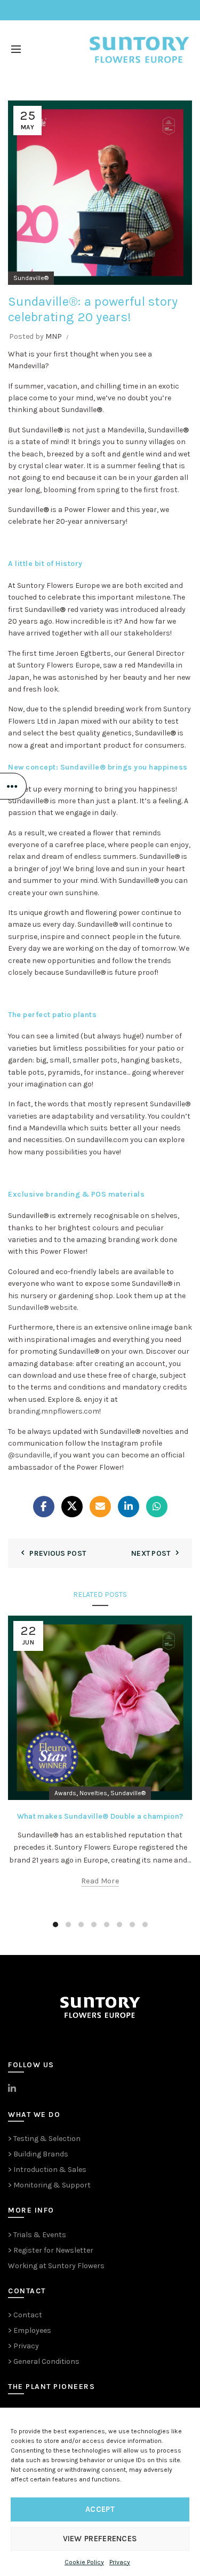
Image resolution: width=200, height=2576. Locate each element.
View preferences (100, 2539)
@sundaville (29, 1455)
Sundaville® (31, 278)
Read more (100, 1881)
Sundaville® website (42, 1308)
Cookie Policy (84, 2562)
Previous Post (58, 1553)
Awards (65, 1793)
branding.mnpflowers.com (54, 1411)
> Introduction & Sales (47, 2170)
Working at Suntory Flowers (56, 2266)
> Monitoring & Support (49, 2185)
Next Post (151, 1553)
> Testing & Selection (44, 2139)
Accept (100, 2509)
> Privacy (23, 2346)
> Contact (25, 2315)
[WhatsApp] (157, 1507)
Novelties (93, 1793)
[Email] (100, 1507)
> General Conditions (44, 2361)
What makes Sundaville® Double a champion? (100, 1816)
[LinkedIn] (129, 1507)
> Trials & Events (37, 2235)
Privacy (120, 2562)
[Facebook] (44, 1507)
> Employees (30, 2330)
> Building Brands (38, 2154)
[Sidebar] (13, 786)
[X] (72, 1507)
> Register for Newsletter (51, 2250)
